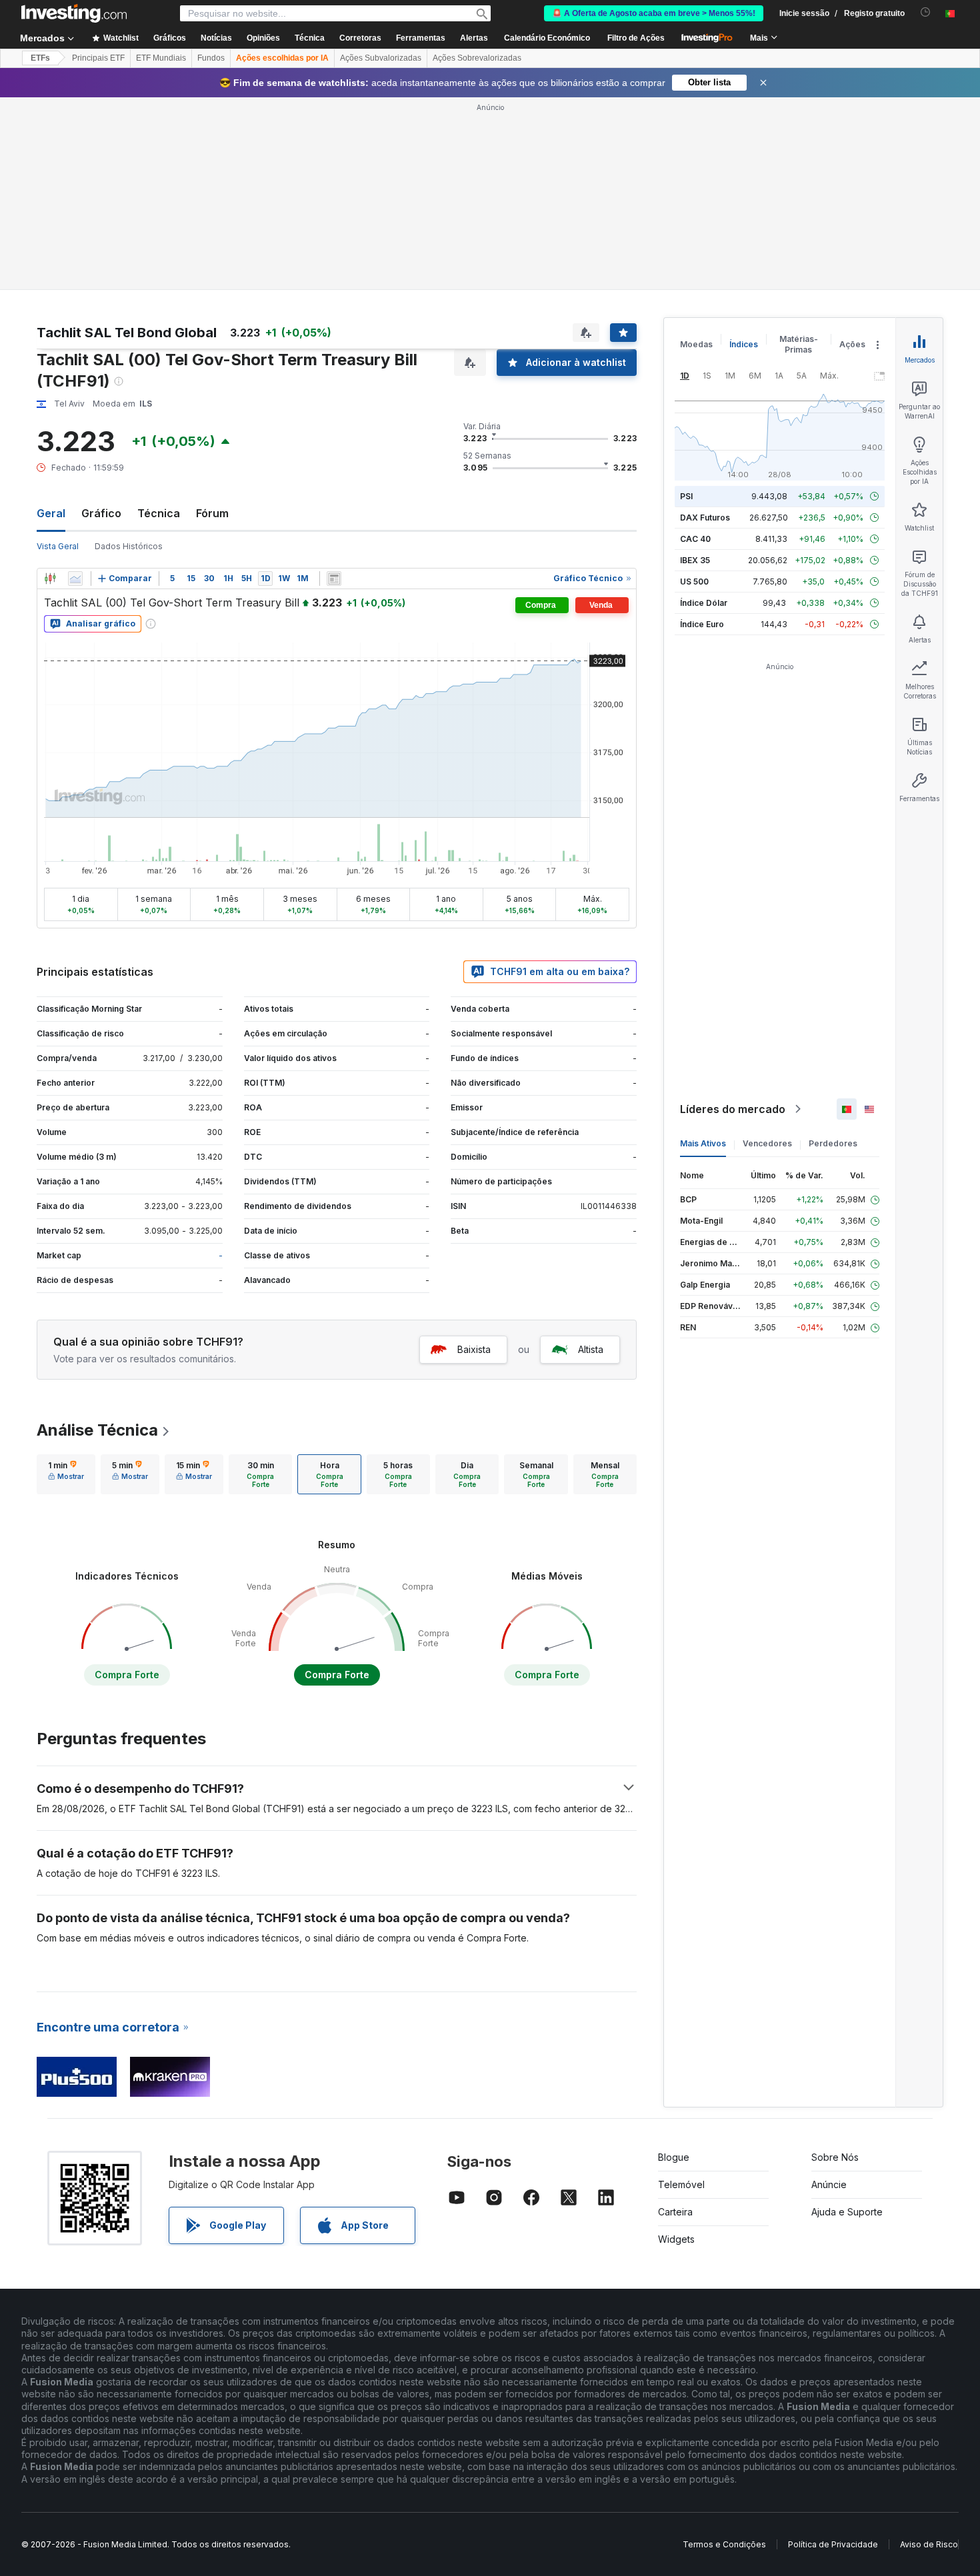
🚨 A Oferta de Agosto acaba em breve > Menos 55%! (654, 13)
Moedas (696, 344)
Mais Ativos (703, 1143)
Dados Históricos (129, 546)
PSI (686, 496)
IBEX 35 (695, 560)
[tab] (66, 1474)
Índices (744, 344)
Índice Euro (702, 624)
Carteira (675, 2212)
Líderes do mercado (733, 1109)
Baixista (474, 1349)
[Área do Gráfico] (75, 579)
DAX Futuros (705, 518)
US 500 (694, 582)
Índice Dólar (704, 603)
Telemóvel (681, 2184)
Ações (852, 344)
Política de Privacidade (833, 2544)
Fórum (212, 513)
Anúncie (829, 2184)
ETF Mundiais (161, 58)
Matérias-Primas (799, 344)
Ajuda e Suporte (847, 2212)
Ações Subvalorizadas (381, 58)
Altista (591, 1349)
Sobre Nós (835, 2157)
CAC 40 (695, 539)
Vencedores (767, 1143)
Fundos (211, 58)
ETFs (40, 58)
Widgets (676, 2239)
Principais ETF (98, 58)
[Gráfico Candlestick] (50, 579)
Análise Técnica (97, 1430)
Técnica (159, 513)
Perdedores (833, 1143)
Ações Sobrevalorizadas (477, 58)
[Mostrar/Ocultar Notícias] (334, 579)
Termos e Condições (724, 2544)
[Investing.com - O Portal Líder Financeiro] (74, 13)
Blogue (674, 2157)
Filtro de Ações (636, 38)
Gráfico (101, 513)
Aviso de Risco (929, 2544)
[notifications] (926, 12)
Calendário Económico (547, 38)
